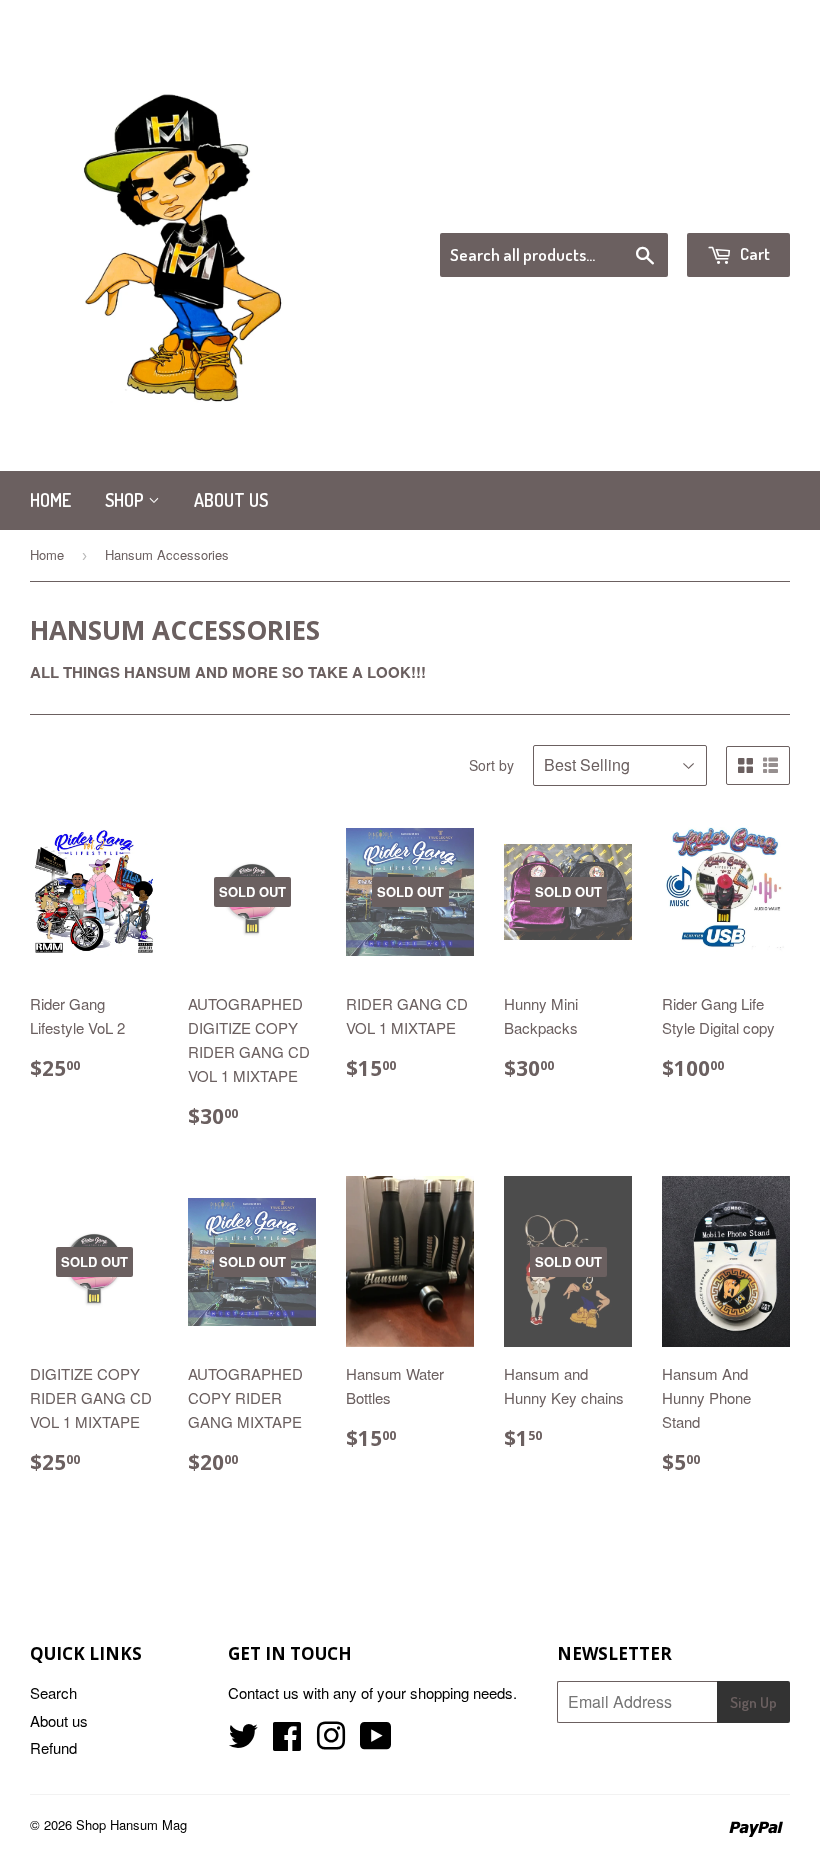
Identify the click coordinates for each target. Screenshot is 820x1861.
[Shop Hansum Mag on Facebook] (287, 1741)
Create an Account (733, 207)
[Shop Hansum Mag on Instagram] (331, 1741)
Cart (753, 253)
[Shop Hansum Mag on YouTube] (376, 1741)
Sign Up (753, 1702)
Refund (53, 1747)
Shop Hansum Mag (131, 1824)
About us (231, 500)
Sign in (625, 207)
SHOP (126, 500)
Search (53, 1692)
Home (50, 500)
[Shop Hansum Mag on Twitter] (243, 1741)
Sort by (491, 765)
